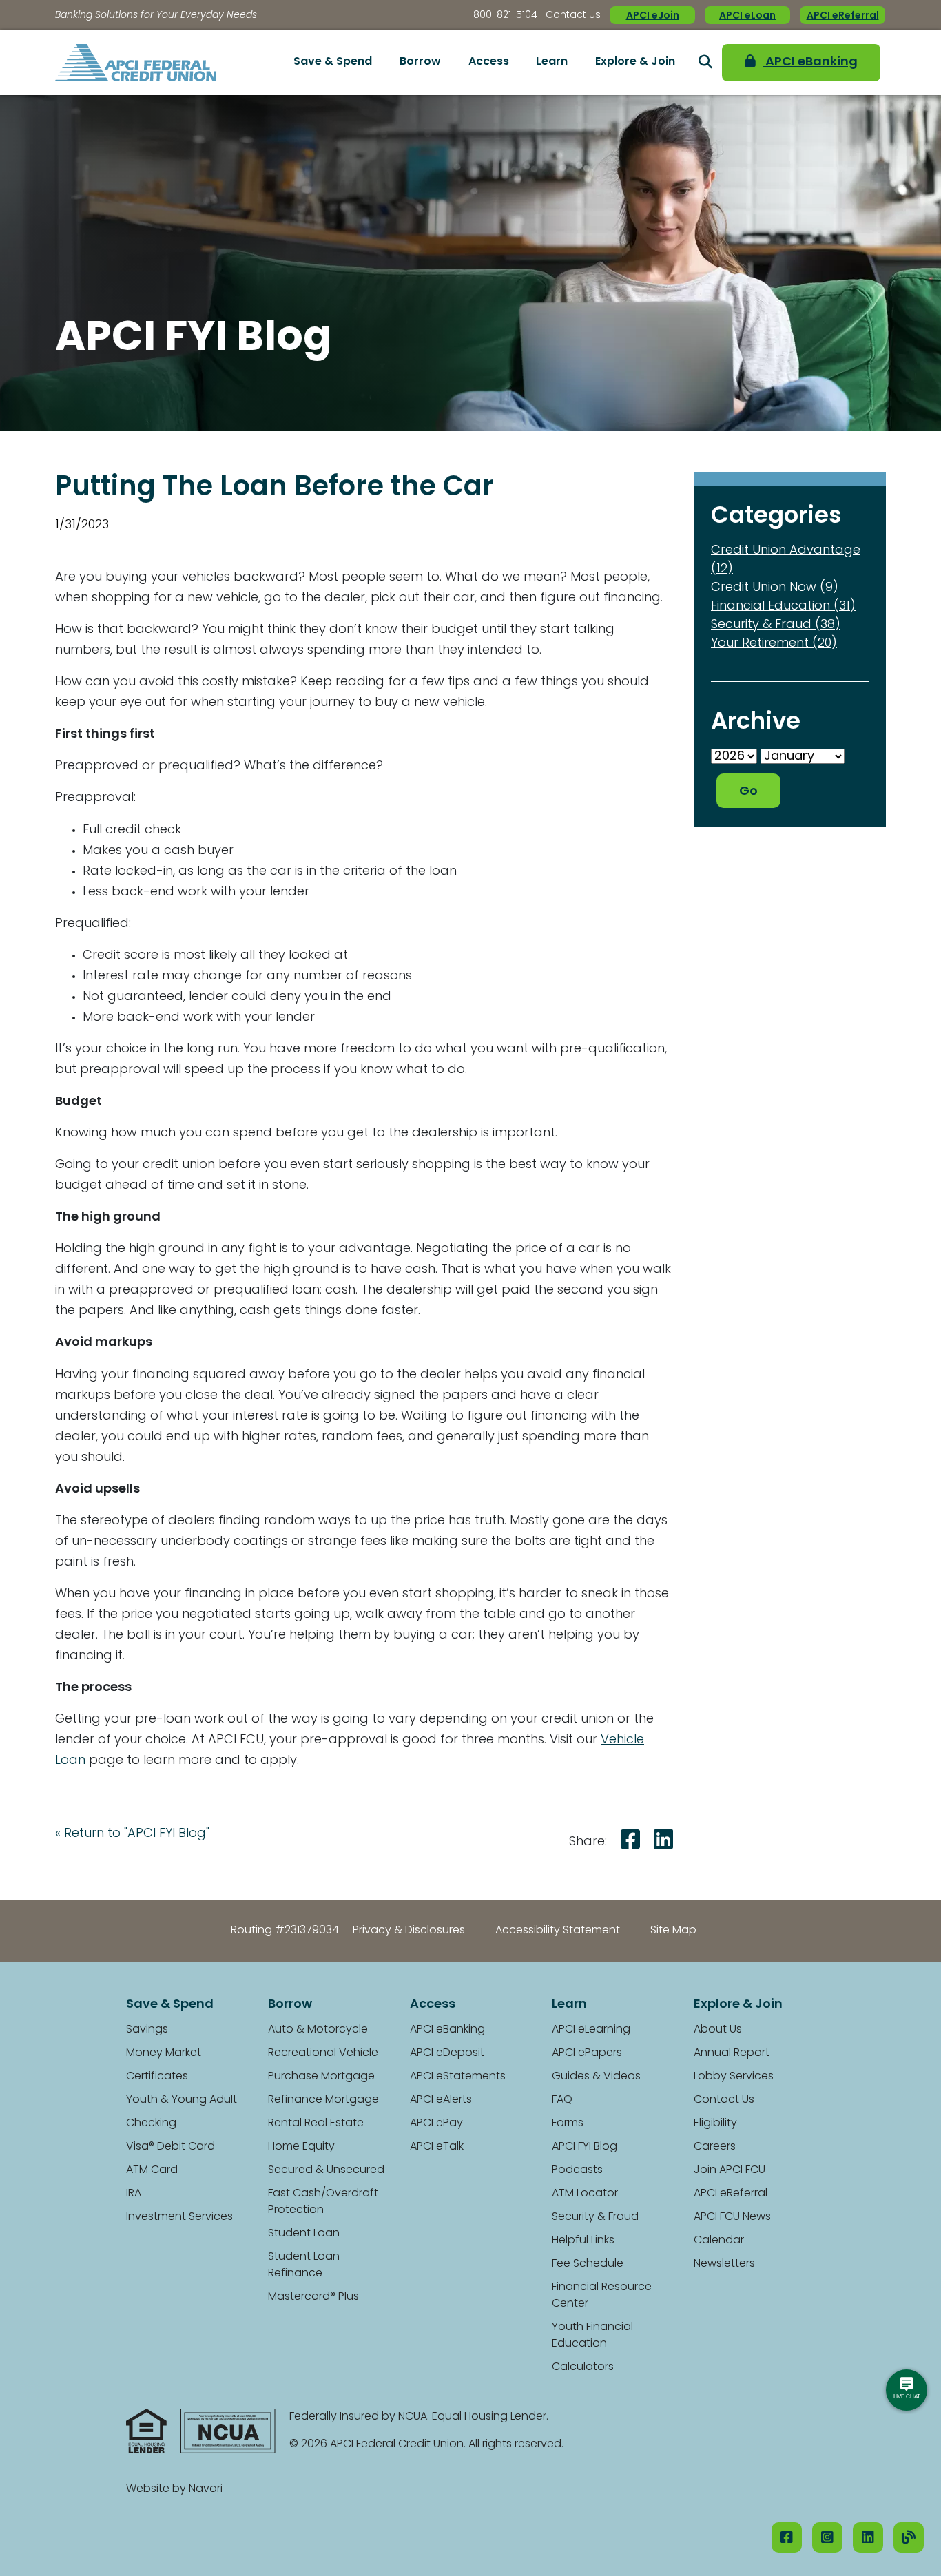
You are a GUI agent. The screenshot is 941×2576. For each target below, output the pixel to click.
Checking (151, 2123)
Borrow (420, 62)
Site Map (673, 1931)
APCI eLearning (591, 2030)
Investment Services (179, 2217)
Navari (206, 2489)
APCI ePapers (587, 2053)
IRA (134, 2194)
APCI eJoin (653, 16)
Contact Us (573, 15)
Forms (568, 2123)
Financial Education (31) (783, 607)
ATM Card (152, 2170)
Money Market (164, 2053)
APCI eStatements (458, 2077)
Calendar (719, 2241)
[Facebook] (787, 2537)
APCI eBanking (810, 63)
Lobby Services (734, 2077)
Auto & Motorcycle (318, 2030)
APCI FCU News (732, 2217)
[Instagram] (827, 2537)
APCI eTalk (437, 2147)
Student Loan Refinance (304, 2265)
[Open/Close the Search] (705, 63)
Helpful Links (583, 2241)
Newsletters (724, 2264)
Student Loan (304, 2234)
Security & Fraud (595, 2217)
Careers (715, 2147)
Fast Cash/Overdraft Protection (323, 2202)
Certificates (157, 2077)
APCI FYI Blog (585, 2147)
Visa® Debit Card (170, 2147)
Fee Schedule (588, 2264)
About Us (718, 2030)
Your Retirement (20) (774, 644)
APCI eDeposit (447, 2053)
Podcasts (577, 2170)
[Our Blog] (909, 2537)
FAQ (562, 2100)
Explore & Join (635, 62)
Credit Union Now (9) (775, 588)
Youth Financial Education (592, 2336)
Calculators (583, 2367)
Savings (147, 2030)
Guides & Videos (596, 2077)
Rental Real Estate (316, 2123)
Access (489, 62)
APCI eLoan (747, 16)
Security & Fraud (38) (776, 625)
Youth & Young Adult (182, 2100)
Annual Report (732, 2053)
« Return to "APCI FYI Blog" (132, 1834)
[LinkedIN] (868, 2537)
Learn (552, 62)
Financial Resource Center (602, 2296)
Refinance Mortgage (323, 2100)
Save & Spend (333, 62)
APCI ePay (436, 2123)
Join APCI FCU (730, 2170)
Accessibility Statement (558, 1931)
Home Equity (301, 2147)
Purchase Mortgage (321, 2077)
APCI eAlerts (441, 2100)
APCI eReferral (843, 16)
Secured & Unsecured (326, 2170)
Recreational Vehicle (323, 2053)
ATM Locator (585, 2194)
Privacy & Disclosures (409, 1931)
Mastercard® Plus (313, 2297)
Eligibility (715, 2123)
